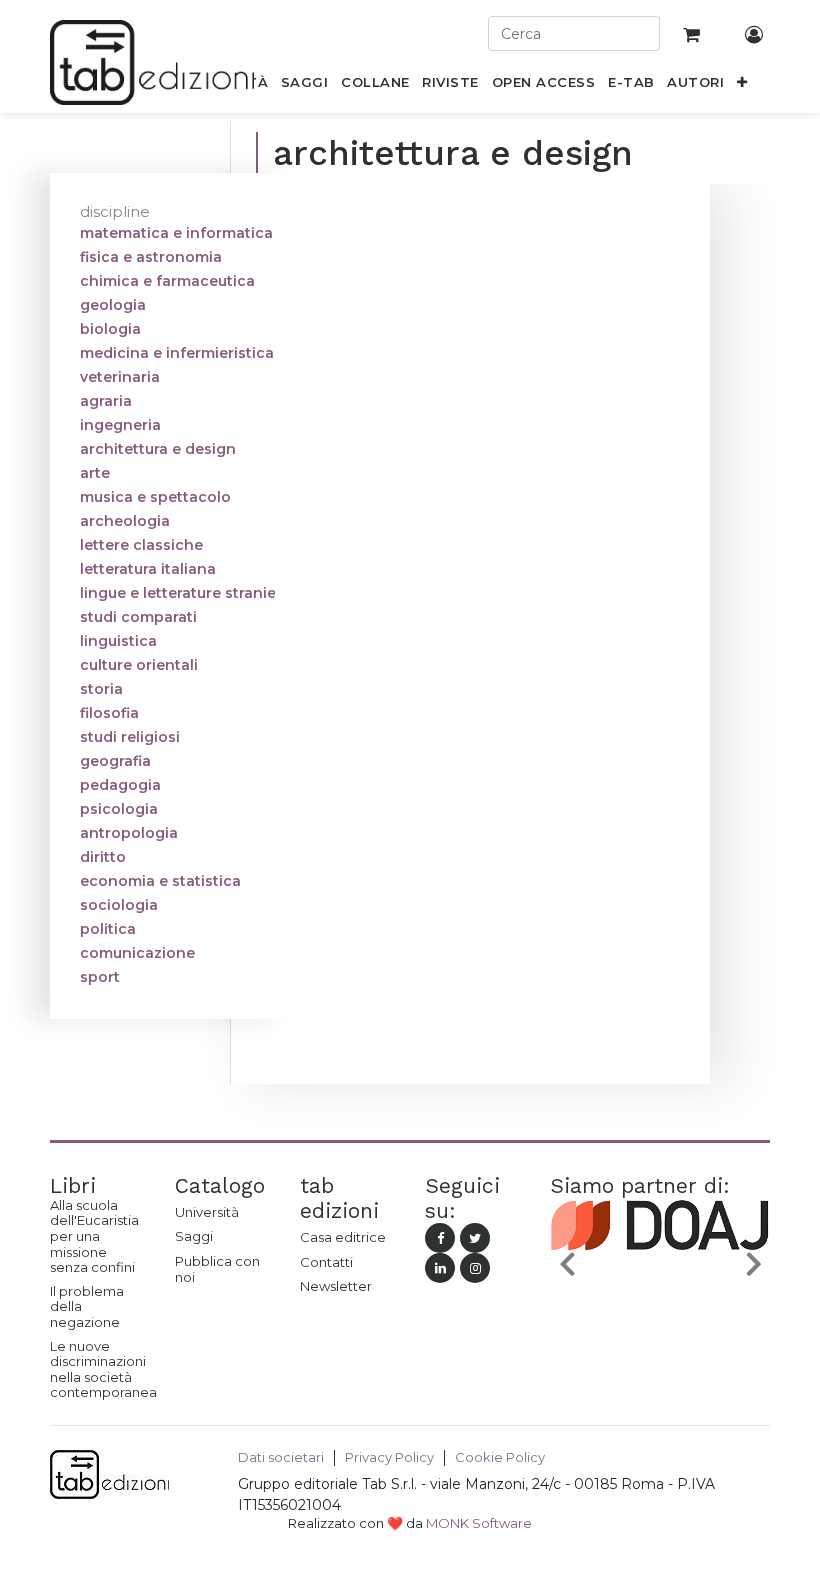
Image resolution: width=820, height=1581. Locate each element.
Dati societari (281, 1457)
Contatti (326, 1262)
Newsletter (336, 1286)
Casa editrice (343, 1237)
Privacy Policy (389, 1457)
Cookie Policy (500, 1457)
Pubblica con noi (217, 1269)
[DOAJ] (660, 1269)
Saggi (194, 1236)
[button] (742, 86)
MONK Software (479, 1523)
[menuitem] (305, 86)
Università (207, 1212)
